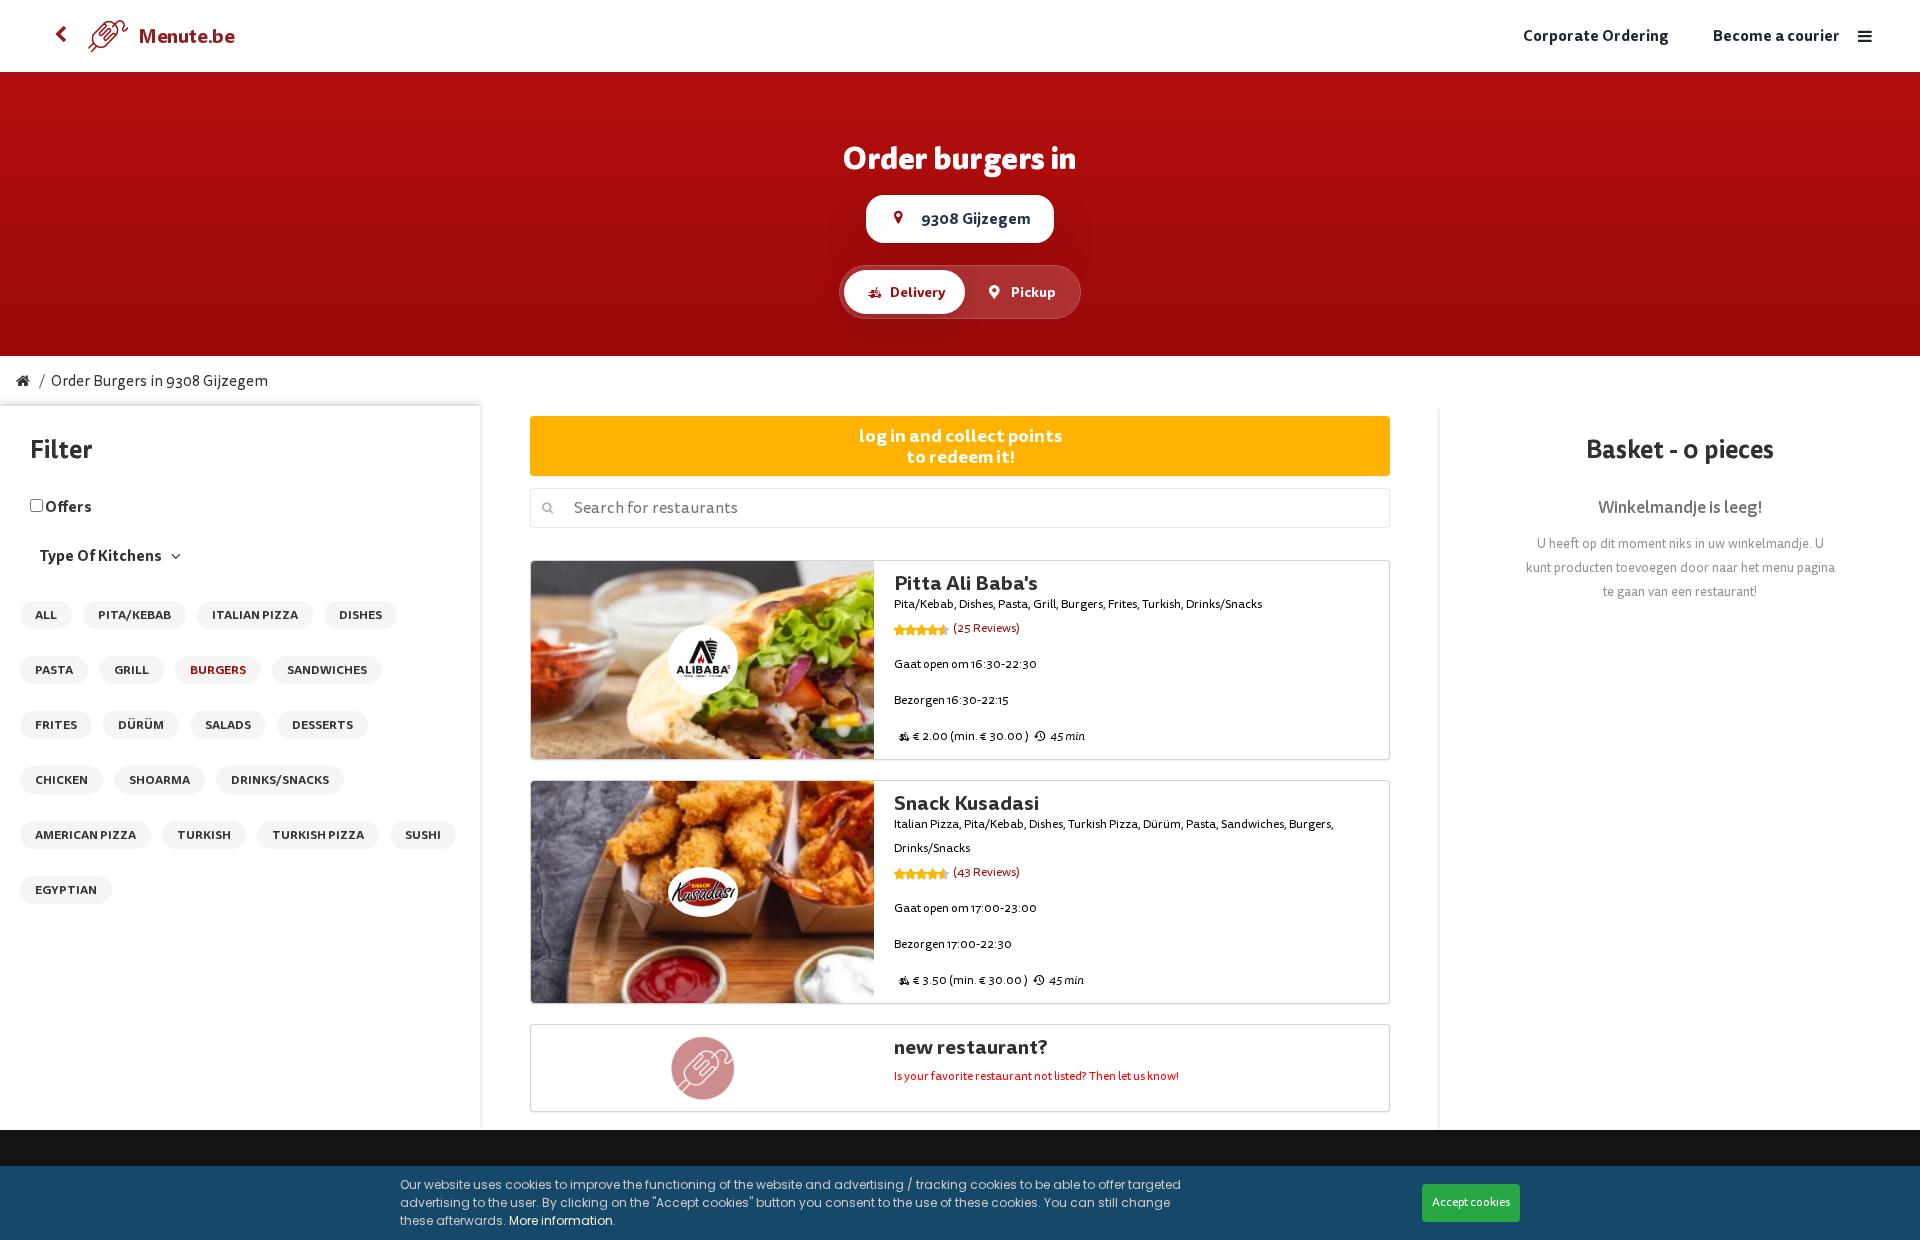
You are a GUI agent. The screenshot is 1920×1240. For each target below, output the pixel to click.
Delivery (917, 292)
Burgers (218, 670)
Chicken (61, 780)
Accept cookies (1471, 1202)
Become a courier (1776, 36)
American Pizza (85, 835)
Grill (131, 670)
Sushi (423, 835)
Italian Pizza (255, 615)
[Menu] (1865, 36)
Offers (68, 507)
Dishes (360, 615)
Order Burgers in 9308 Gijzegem (159, 381)
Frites (56, 725)
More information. (562, 1220)
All (46, 615)
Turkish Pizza (318, 835)
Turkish (204, 835)
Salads (228, 725)
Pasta (54, 670)
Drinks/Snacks (280, 780)
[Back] (60, 36)
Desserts (322, 725)
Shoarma (159, 780)
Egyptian (66, 890)
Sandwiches (327, 670)
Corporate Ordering (1596, 36)
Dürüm (141, 725)
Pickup (1033, 292)
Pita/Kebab (134, 615)
